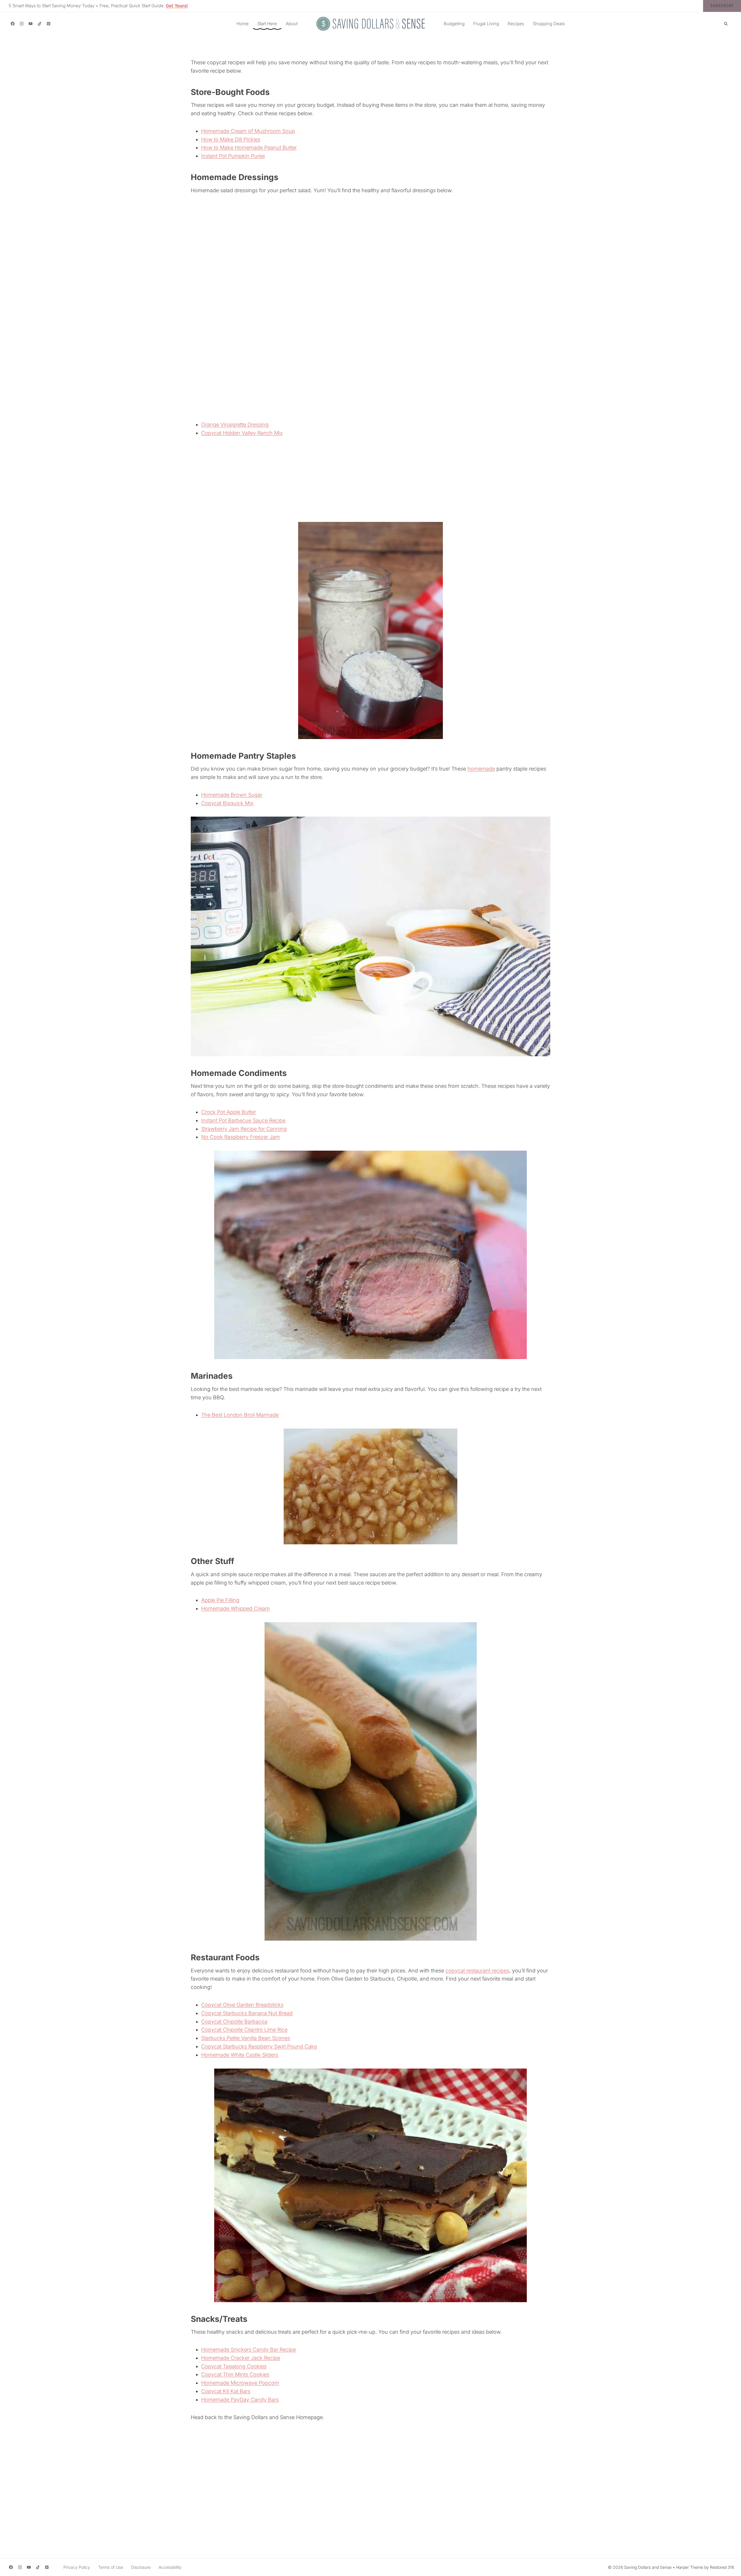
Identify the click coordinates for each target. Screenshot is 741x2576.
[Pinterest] (48, 24)
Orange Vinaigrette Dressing (235, 425)
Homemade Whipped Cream (235, 1608)
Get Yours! (177, 6)
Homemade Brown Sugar (232, 795)
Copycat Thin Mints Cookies (235, 2374)
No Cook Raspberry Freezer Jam (241, 1137)
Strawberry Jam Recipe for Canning (244, 1129)
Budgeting (454, 24)
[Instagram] (22, 24)
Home (243, 24)
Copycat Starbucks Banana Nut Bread (247, 2013)
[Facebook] (13, 24)
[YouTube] (31, 24)
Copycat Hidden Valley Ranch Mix (242, 433)
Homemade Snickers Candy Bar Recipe (248, 2349)
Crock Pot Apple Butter (229, 1112)
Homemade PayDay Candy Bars (240, 2400)
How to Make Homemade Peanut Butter (249, 147)
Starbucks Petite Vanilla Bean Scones (246, 2038)
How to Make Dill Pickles (231, 139)
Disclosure (141, 2567)
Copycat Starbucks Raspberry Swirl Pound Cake (259, 2046)
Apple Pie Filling (220, 1600)
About (292, 24)
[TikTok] (40, 24)
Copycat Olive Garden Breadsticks (242, 2005)
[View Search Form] (726, 24)
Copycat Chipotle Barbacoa (234, 2022)
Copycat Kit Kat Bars (226, 2391)
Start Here (267, 24)
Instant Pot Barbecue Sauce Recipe (243, 1120)
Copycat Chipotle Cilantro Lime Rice (244, 2030)
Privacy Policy (77, 2567)
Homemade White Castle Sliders (240, 2055)
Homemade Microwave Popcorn (240, 2383)
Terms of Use (111, 2567)
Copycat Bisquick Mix (227, 803)
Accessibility (170, 2567)
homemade (481, 769)
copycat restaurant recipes (477, 1971)
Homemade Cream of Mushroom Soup (248, 131)
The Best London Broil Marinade (240, 1415)
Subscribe (722, 6)
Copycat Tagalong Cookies (234, 2366)
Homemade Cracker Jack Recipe (241, 2358)
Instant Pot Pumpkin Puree (233, 156)
